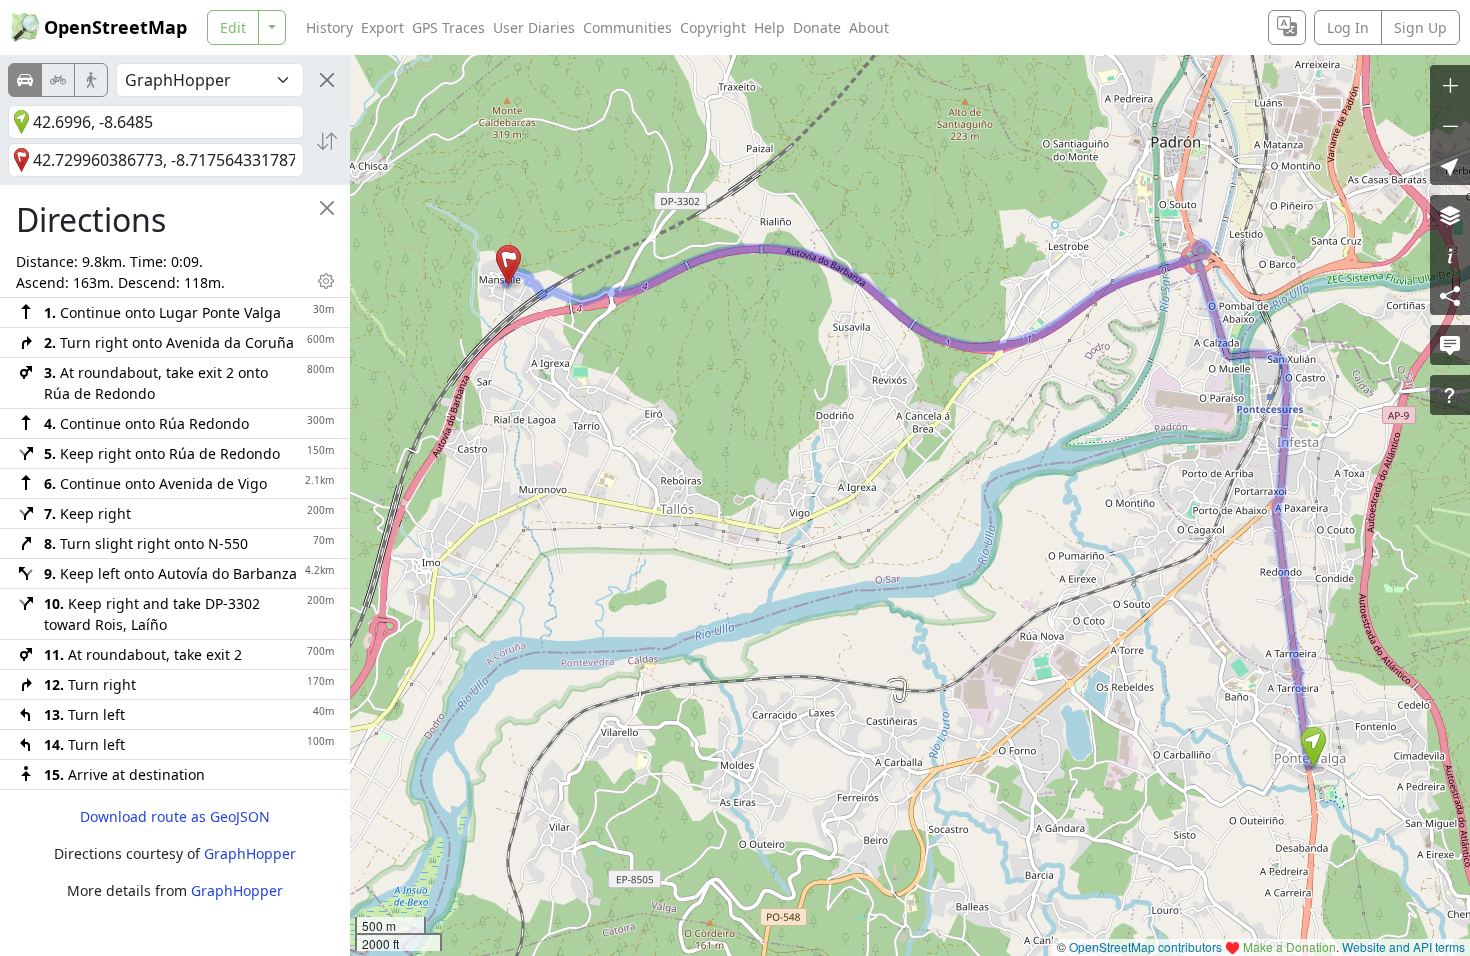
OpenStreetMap (115, 27)
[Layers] (1450, 215)
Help (769, 27)
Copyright (713, 27)
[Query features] (1450, 395)
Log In (1348, 27)
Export (382, 27)
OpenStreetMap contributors (1145, 946)
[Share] (1450, 295)
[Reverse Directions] (327, 141)
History (329, 27)
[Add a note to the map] (1450, 345)
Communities (627, 27)
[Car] (25, 80)
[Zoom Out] (1450, 125)
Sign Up (1420, 27)
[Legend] (1450, 255)
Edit (233, 27)
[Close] (327, 80)
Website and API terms (1403, 946)
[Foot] (91, 80)
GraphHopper (250, 853)
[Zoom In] (1450, 85)
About (869, 27)
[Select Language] (1287, 27)
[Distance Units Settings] (326, 281)
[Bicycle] (58, 80)
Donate (817, 27)
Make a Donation (1289, 946)
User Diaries (534, 27)
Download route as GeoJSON (175, 816)
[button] (1313, 747)
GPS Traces (448, 27)
